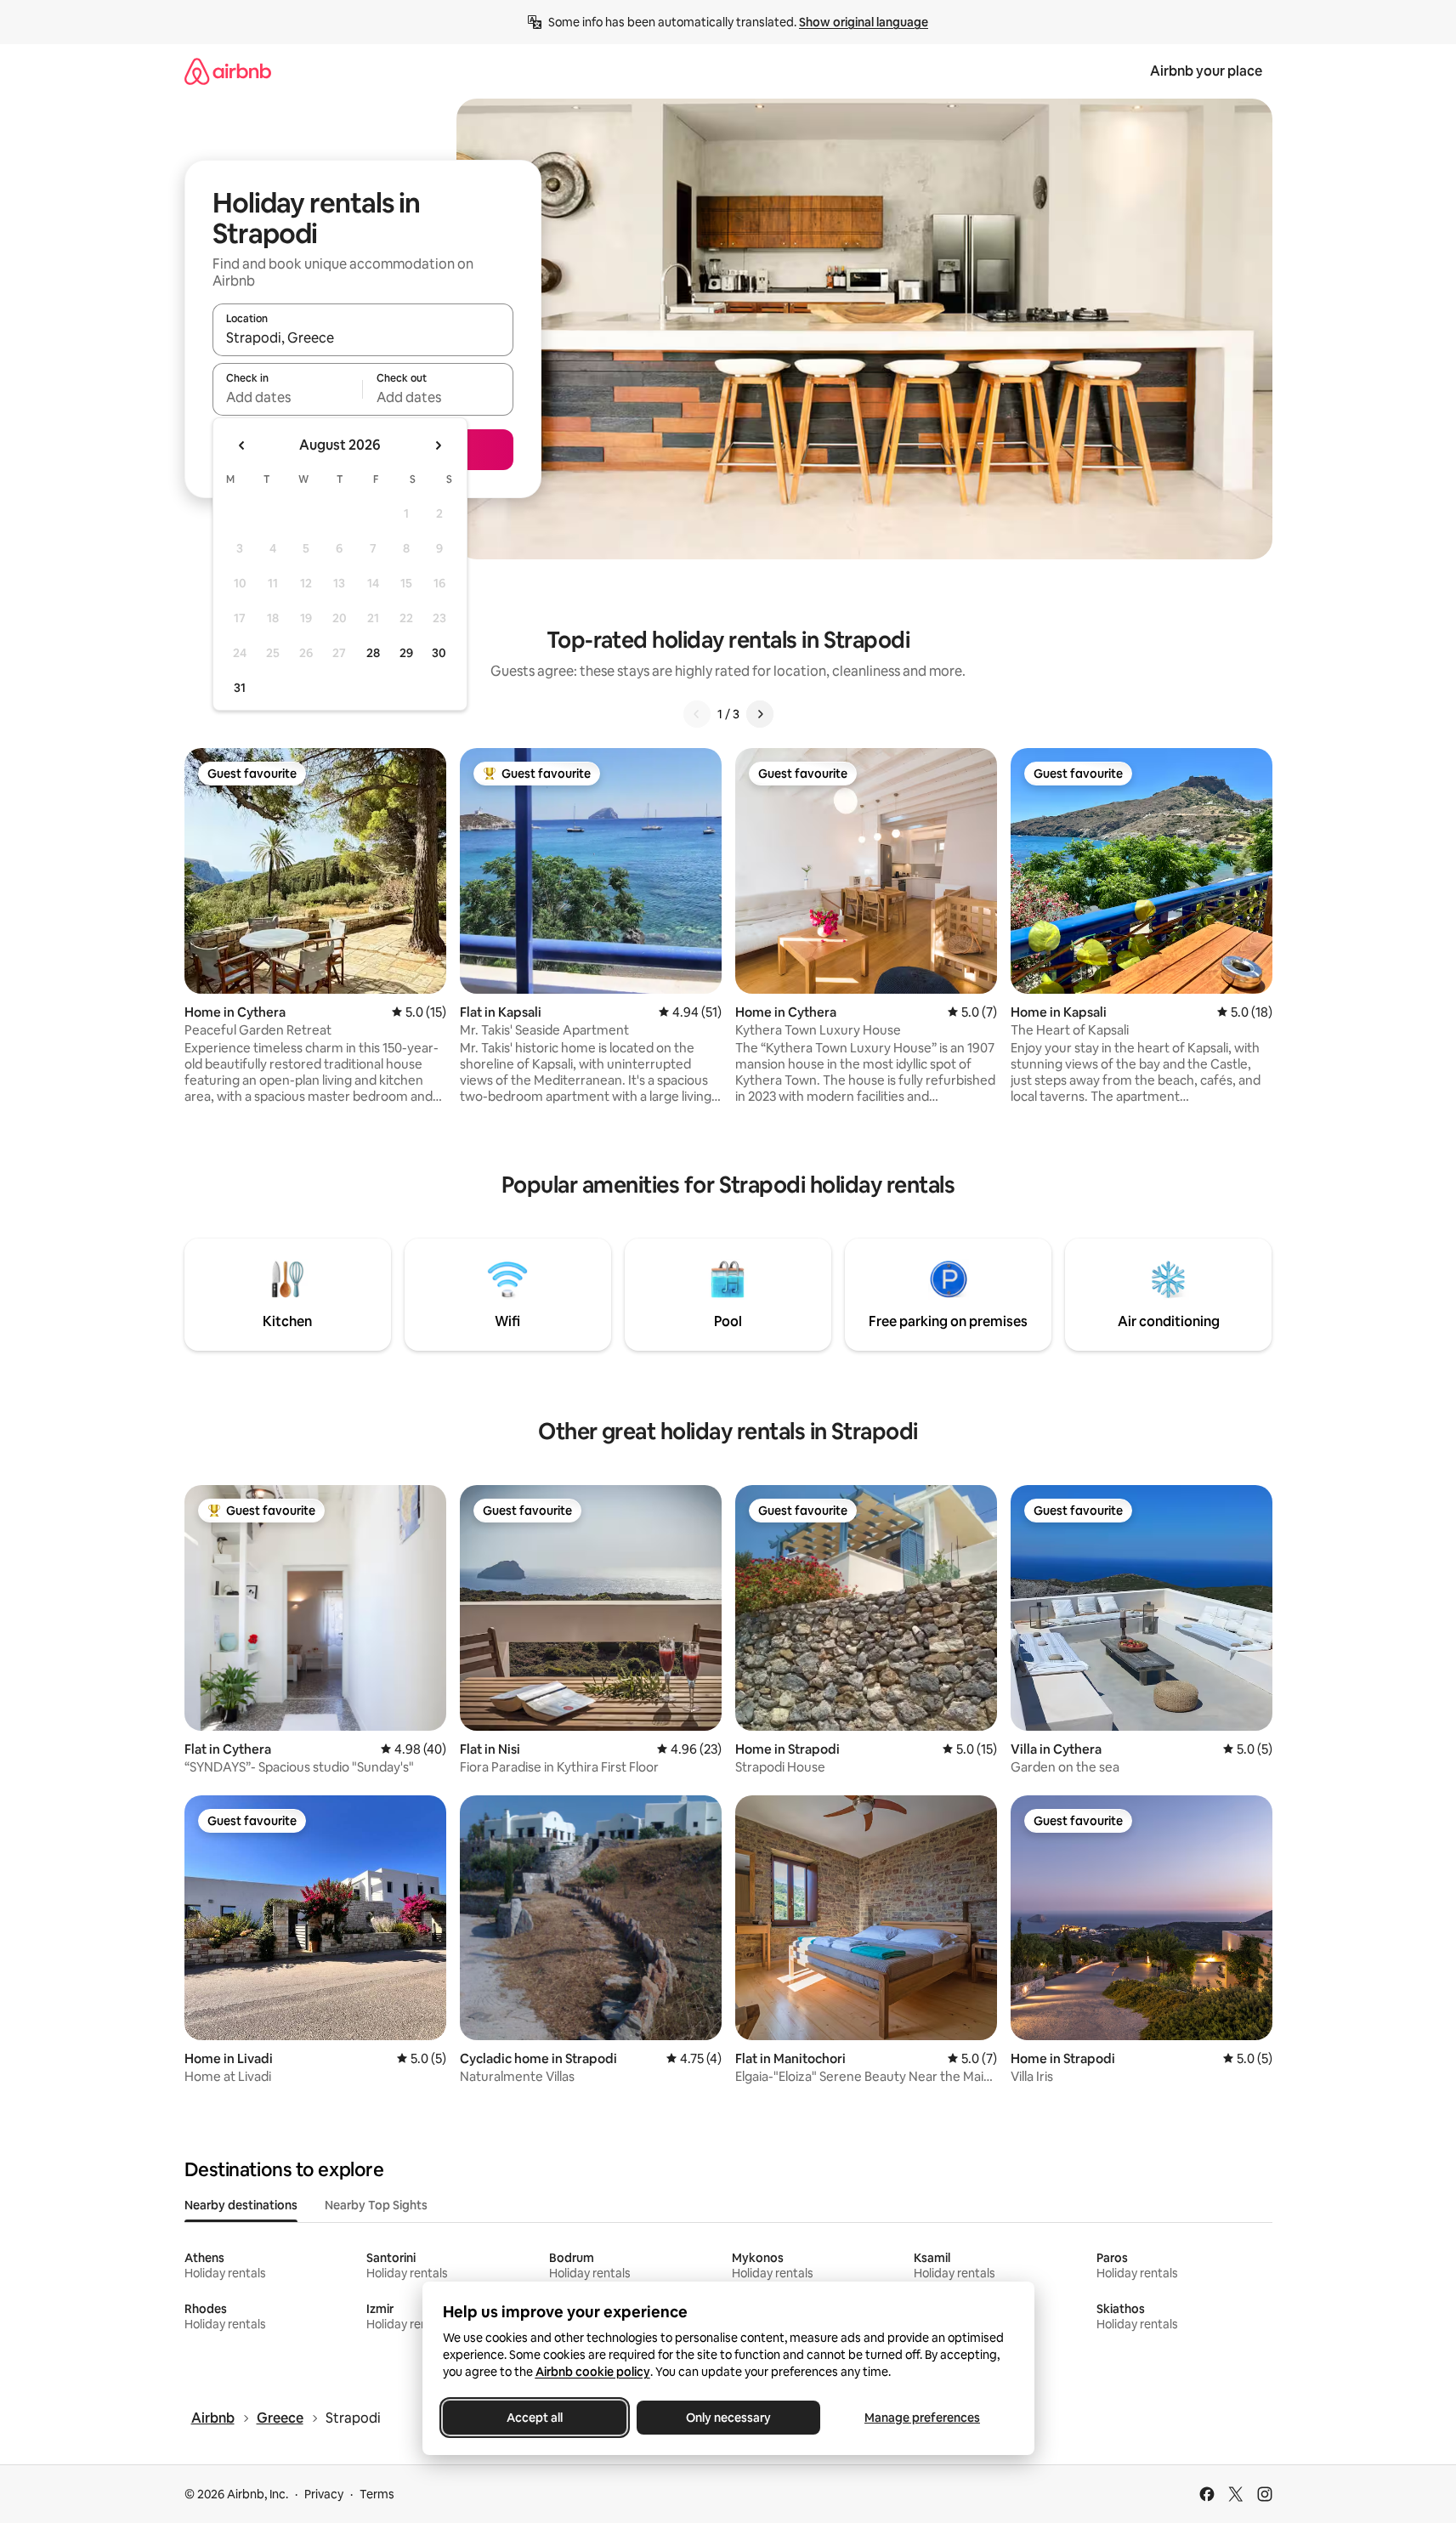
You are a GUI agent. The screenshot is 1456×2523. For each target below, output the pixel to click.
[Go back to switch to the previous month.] (242, 445)
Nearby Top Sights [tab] (376, 2205)
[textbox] (288, 397)
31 (240, 688)
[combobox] (363, 337)
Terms (377, 2494)
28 (373, 653)
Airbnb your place (1206, 71)
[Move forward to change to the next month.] (438, 445)
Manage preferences (922, 2418)
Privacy (324, 2494)
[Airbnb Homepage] (228, 71)
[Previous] (697, 714)
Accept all (535, 2418)
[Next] (760, 714)
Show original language (864, 22)
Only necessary (728, 2418)
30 (439, 653)
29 (406, 653)
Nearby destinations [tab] (241, 2205)
